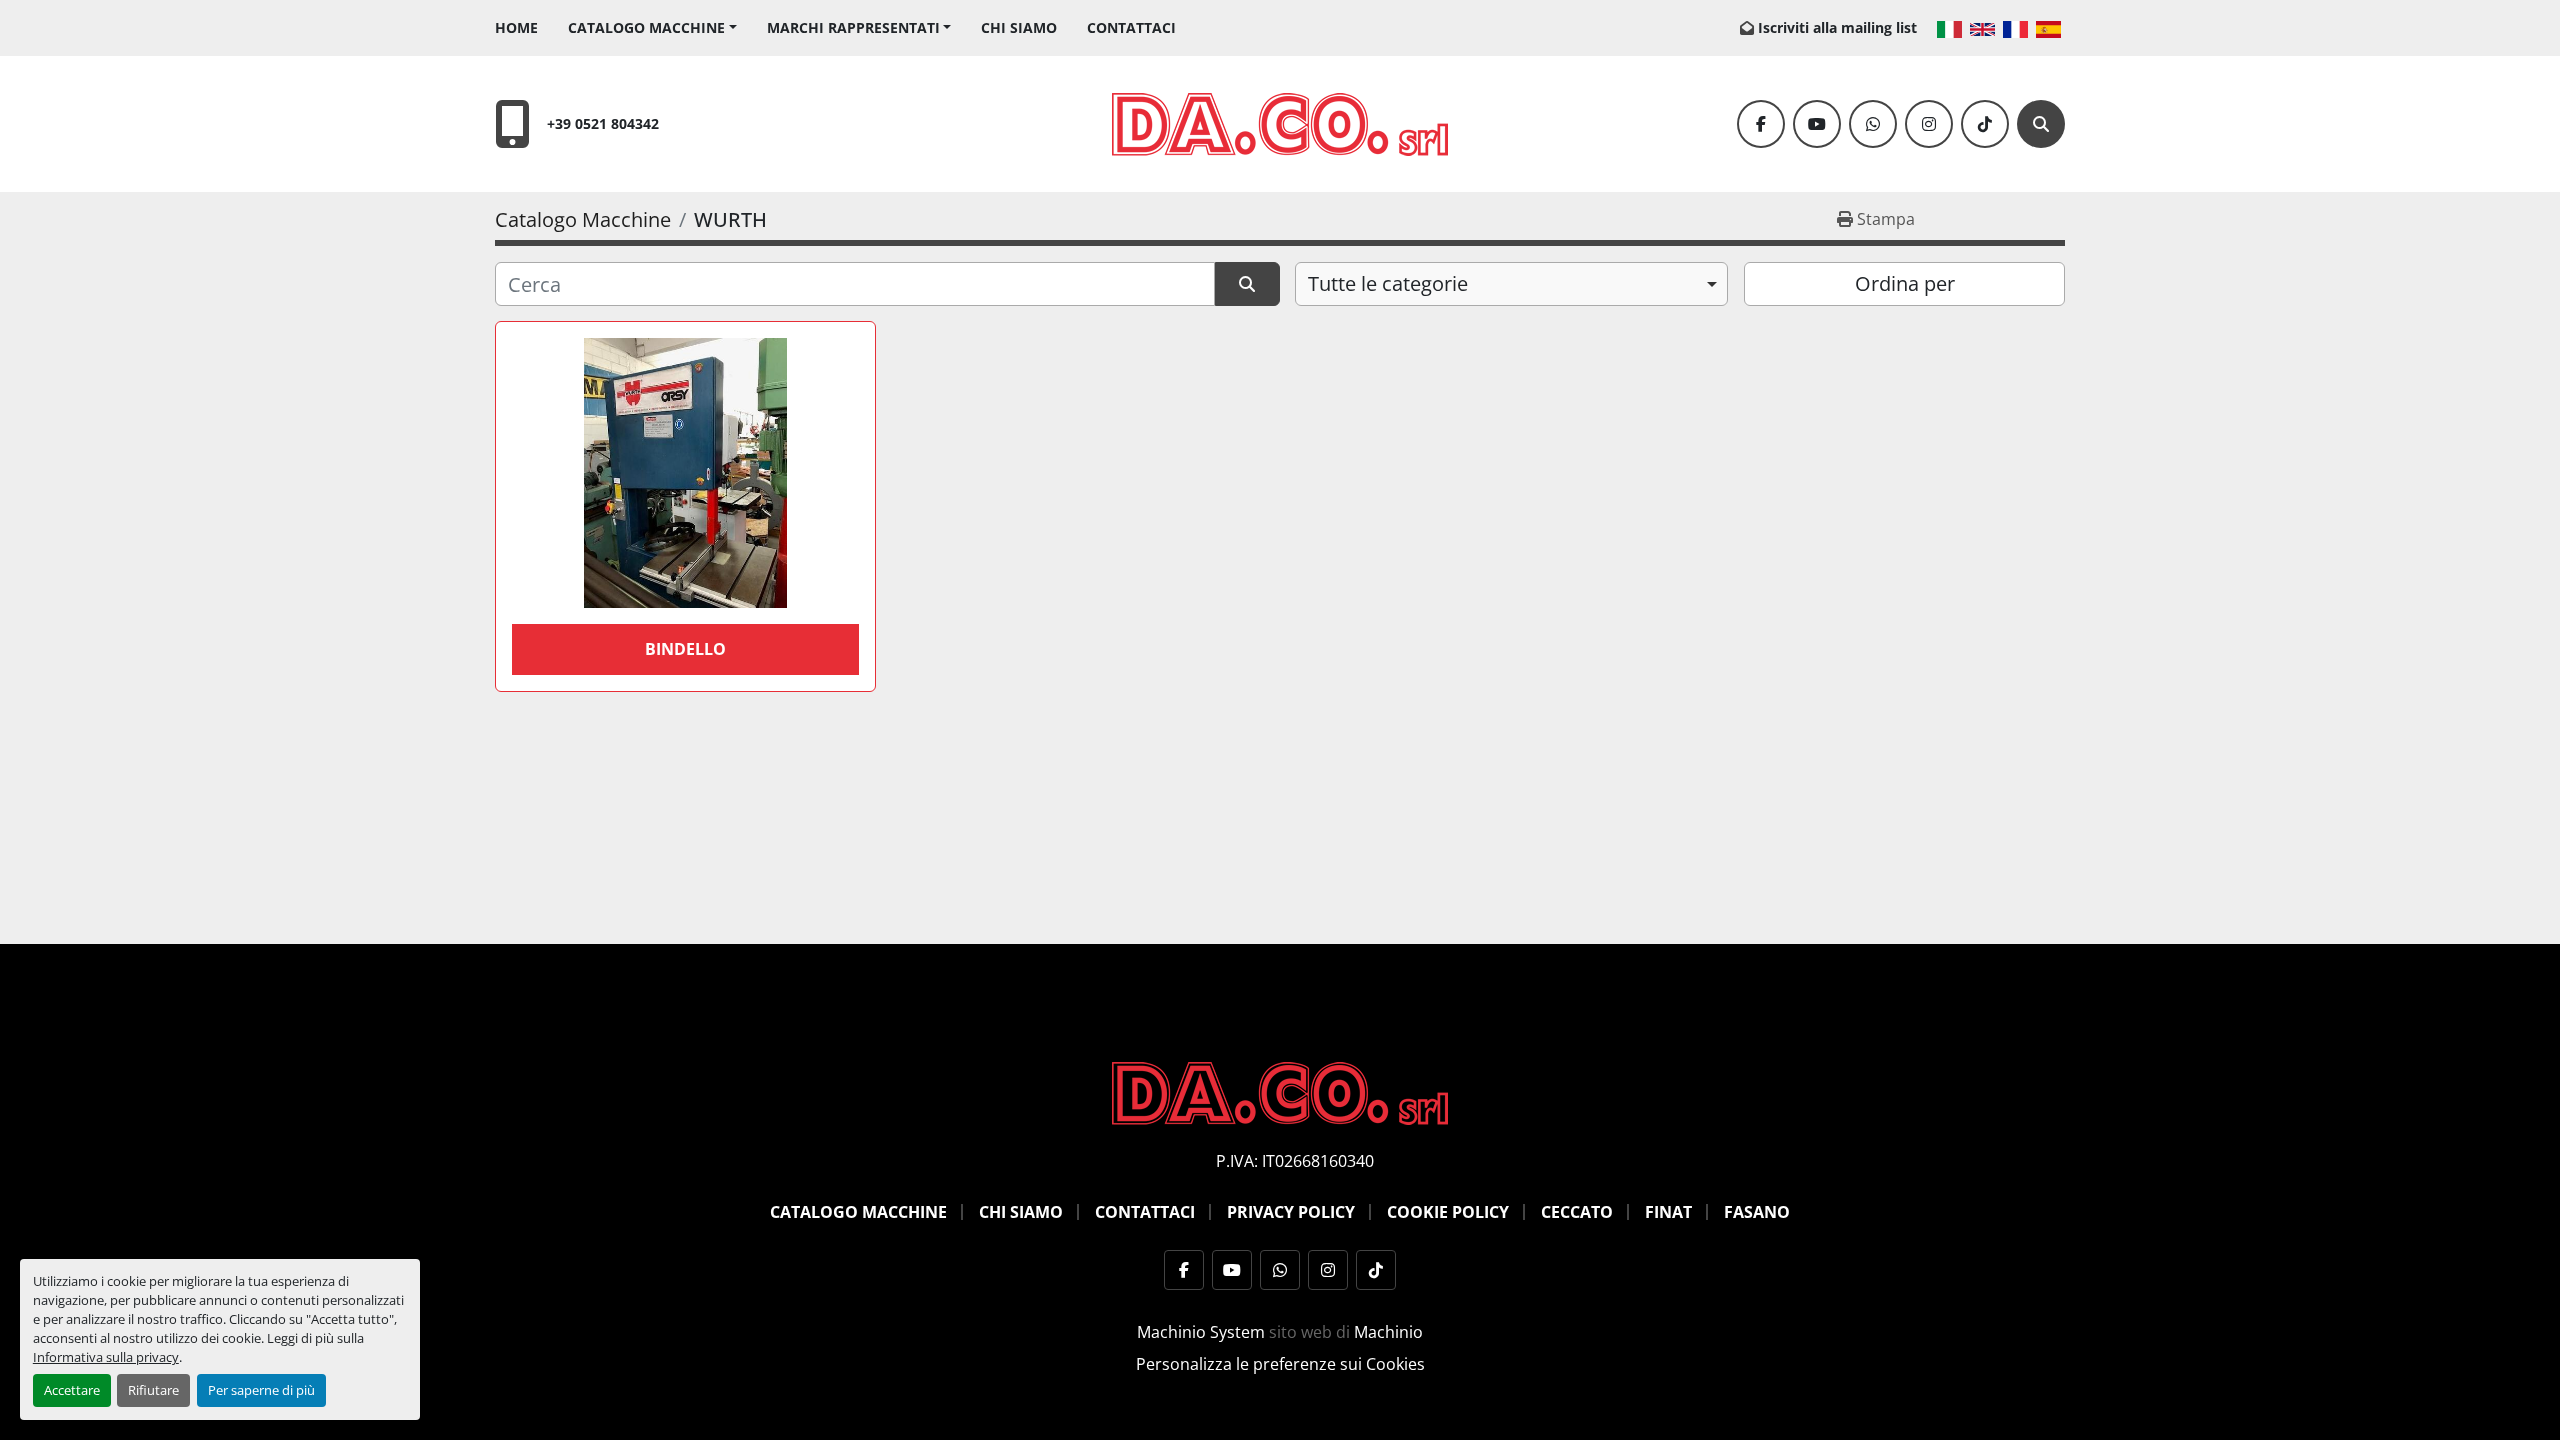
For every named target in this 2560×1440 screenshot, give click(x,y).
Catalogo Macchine (646, 27)
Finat (1668, 1212)
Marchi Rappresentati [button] (853, 27)
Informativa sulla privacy (106, 1357)
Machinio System (1201, 1332)
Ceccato (1577, 1212)
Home (516, 27)
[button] (652, 27)
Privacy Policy (1291, 1212)
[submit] (1247, 284)
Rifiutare (153, 1390)
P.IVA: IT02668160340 (1295, 1161)
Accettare (72, 1390)
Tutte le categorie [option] (1388, 283)
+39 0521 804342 (603, 123)
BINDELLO (685, 649)
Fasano (1757, 1212)
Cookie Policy (1448, 1212)
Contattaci (1131, 27)
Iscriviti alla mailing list (1837, 27)
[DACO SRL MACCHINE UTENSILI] (1280, 1092)
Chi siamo (1019, 27)
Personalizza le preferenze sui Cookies (1280, 1364)
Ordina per (1905, 283)
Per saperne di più (261, 1390)
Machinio (1388, 1332)
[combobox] (1511, 284)
